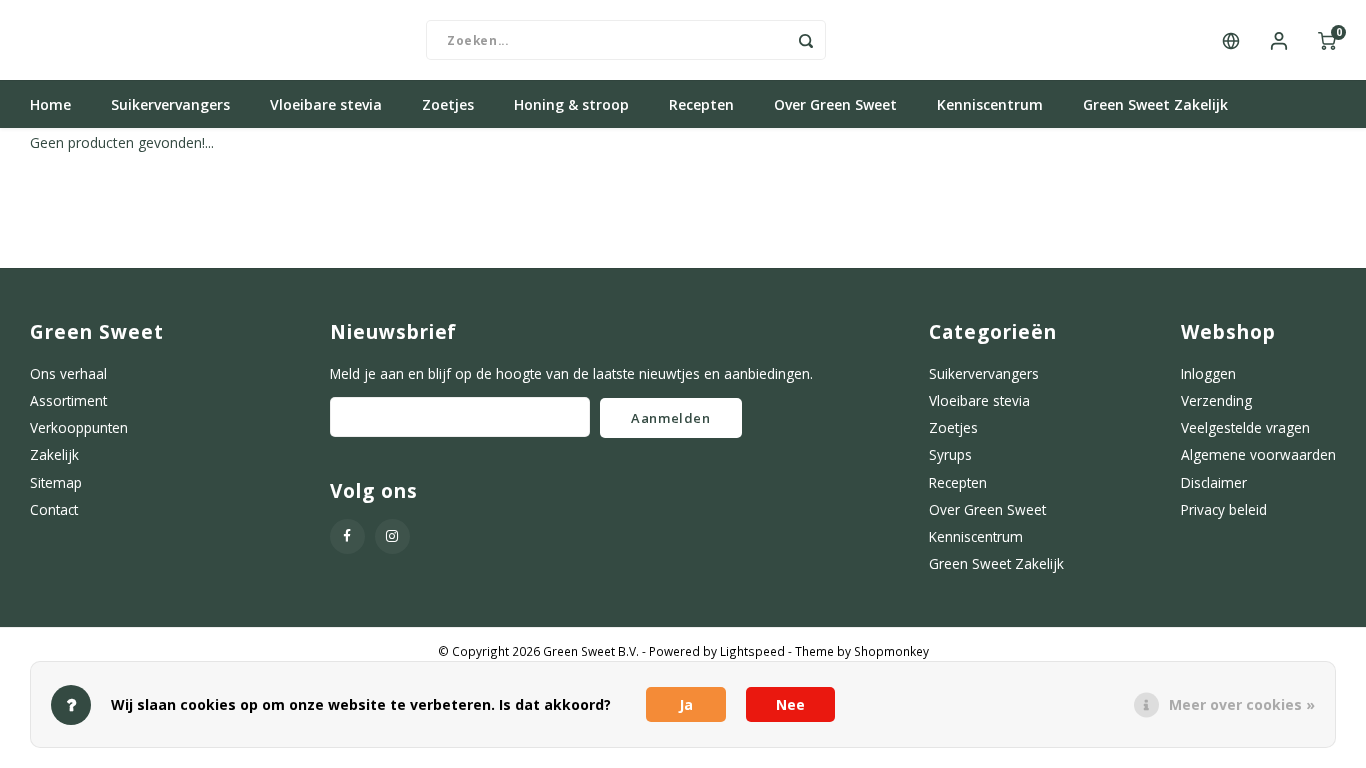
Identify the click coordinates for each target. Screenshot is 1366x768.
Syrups (950, 454)
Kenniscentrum (990, 104)
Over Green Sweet (835, 104)
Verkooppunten (79, 427)
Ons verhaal (68, 373)
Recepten (701, 104)
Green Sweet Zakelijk (1155, 104)
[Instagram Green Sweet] (392, 536)
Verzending (1216, 400)
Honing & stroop (571, 104)
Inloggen (1208, 373)
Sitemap (56, 482)
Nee (790, 704)
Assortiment (68, 400)
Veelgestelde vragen (1245, 427)
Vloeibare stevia (326, 104)
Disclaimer (1214, 482)
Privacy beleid (1224, 509)
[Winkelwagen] (1327, 40)
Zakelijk (54, 454)
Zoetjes (448, 104)
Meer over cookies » (1242, 704)
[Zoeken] (806, 40)
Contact (54, 509)
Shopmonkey (891, 651)
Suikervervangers (170, 104)
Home (50, 104)
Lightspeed (752, 651)
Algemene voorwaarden (1258, 454)
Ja (686, 704)
